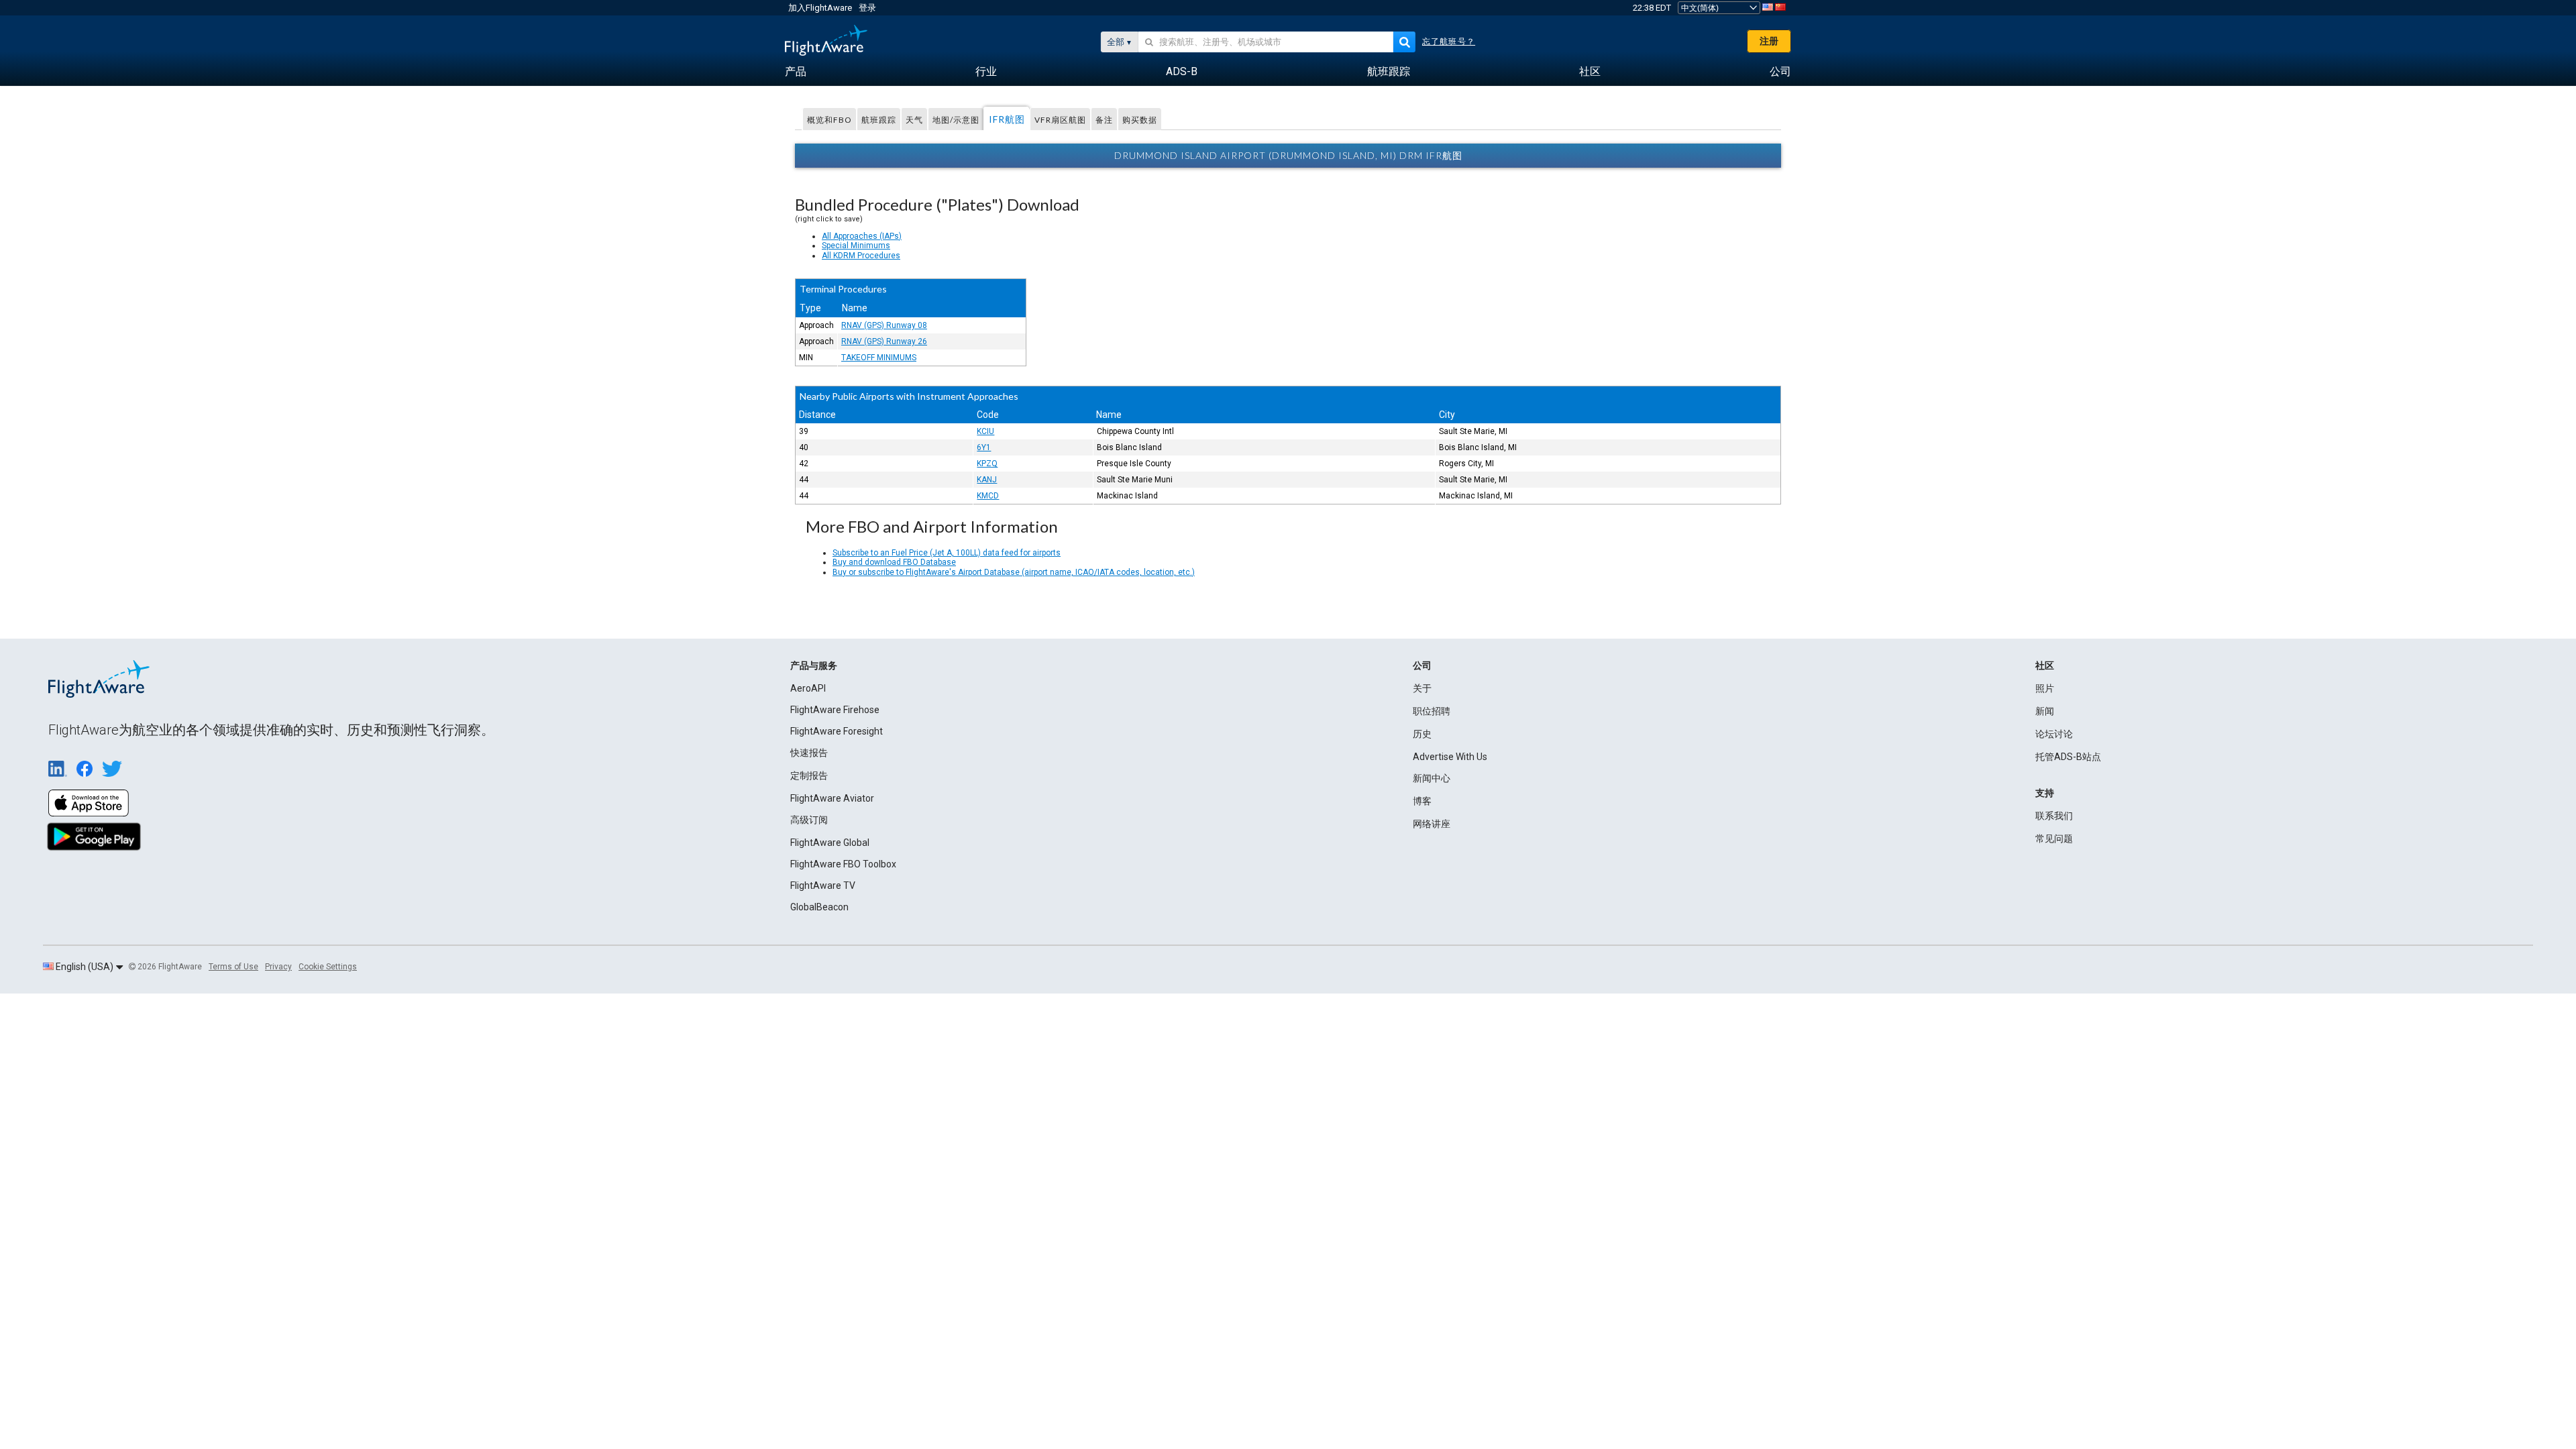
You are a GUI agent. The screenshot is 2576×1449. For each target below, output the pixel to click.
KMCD (988, 496)
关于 (1422, 688)
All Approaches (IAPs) (862, 236)
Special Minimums (856, 246)
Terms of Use (233, 967)
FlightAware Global (830, 843)
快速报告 (809, 753)
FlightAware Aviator (832, 798)
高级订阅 (809, 820)
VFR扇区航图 (1060, 120)
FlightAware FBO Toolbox (843, 864)
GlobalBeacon (819, 907)
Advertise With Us (1450, 757)
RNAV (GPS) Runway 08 (884, 325)
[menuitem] (796, 72)
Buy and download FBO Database (894, 562)
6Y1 (984, 447)
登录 (867, 8)
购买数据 (1140, 120)
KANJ (987, 480)
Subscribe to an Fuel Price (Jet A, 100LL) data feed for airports (947, 553)
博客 (1422, 801)
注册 (1769, 41)
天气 (914, 120)
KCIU (985, 431)
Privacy (278, 967)
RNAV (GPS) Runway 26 (884, 341)
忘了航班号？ (1449, 42)
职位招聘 (1432, 711)
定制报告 (809, 775)
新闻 (2045, 711)
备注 (1104, 120)
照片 (2045, 688)
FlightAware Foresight (837, 731)
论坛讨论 (2054, 734)
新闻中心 (1432, 778)
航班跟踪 (879, 120)
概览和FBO (829, 120)
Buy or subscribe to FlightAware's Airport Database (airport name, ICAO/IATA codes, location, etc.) (1014, 572)
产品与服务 (814, 665)
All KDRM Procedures (861, 256)
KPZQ (987, 464)
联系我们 (2054, 816)
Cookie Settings (328, 967)
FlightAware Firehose (835, 710)
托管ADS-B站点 (2068, 757)
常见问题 (2054, 839)
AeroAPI (808, 688)
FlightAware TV (823, 885)
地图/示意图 (956, 120)
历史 (1422, 734)
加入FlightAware (820, 8)
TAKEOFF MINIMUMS (879, 358)
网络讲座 (1432, 824)
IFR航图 (1007, 119)
